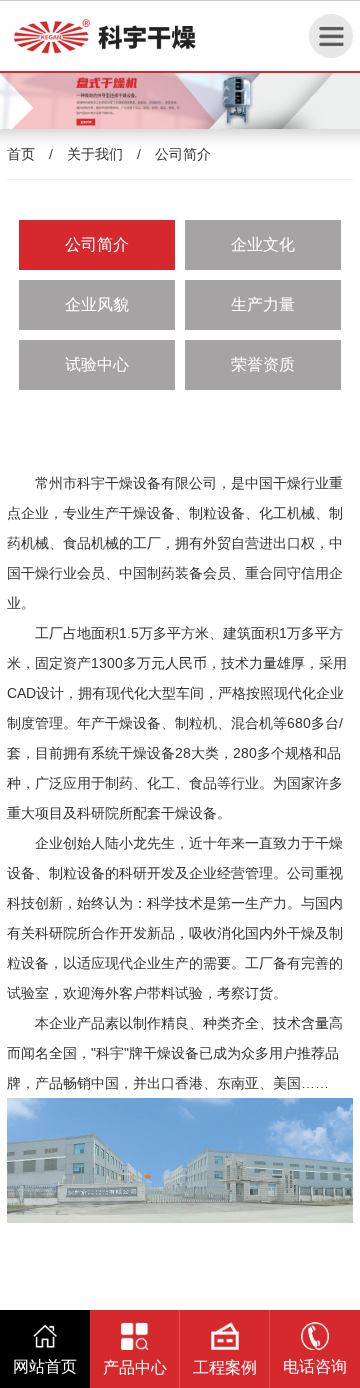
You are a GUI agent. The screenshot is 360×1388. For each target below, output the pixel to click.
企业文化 (263, 244)
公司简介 (183, 154)
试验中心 (97, 364)
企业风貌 (97, 304)
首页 (21, 154)
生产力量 (263, 304)
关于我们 (95, 154)
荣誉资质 (263, 364)
